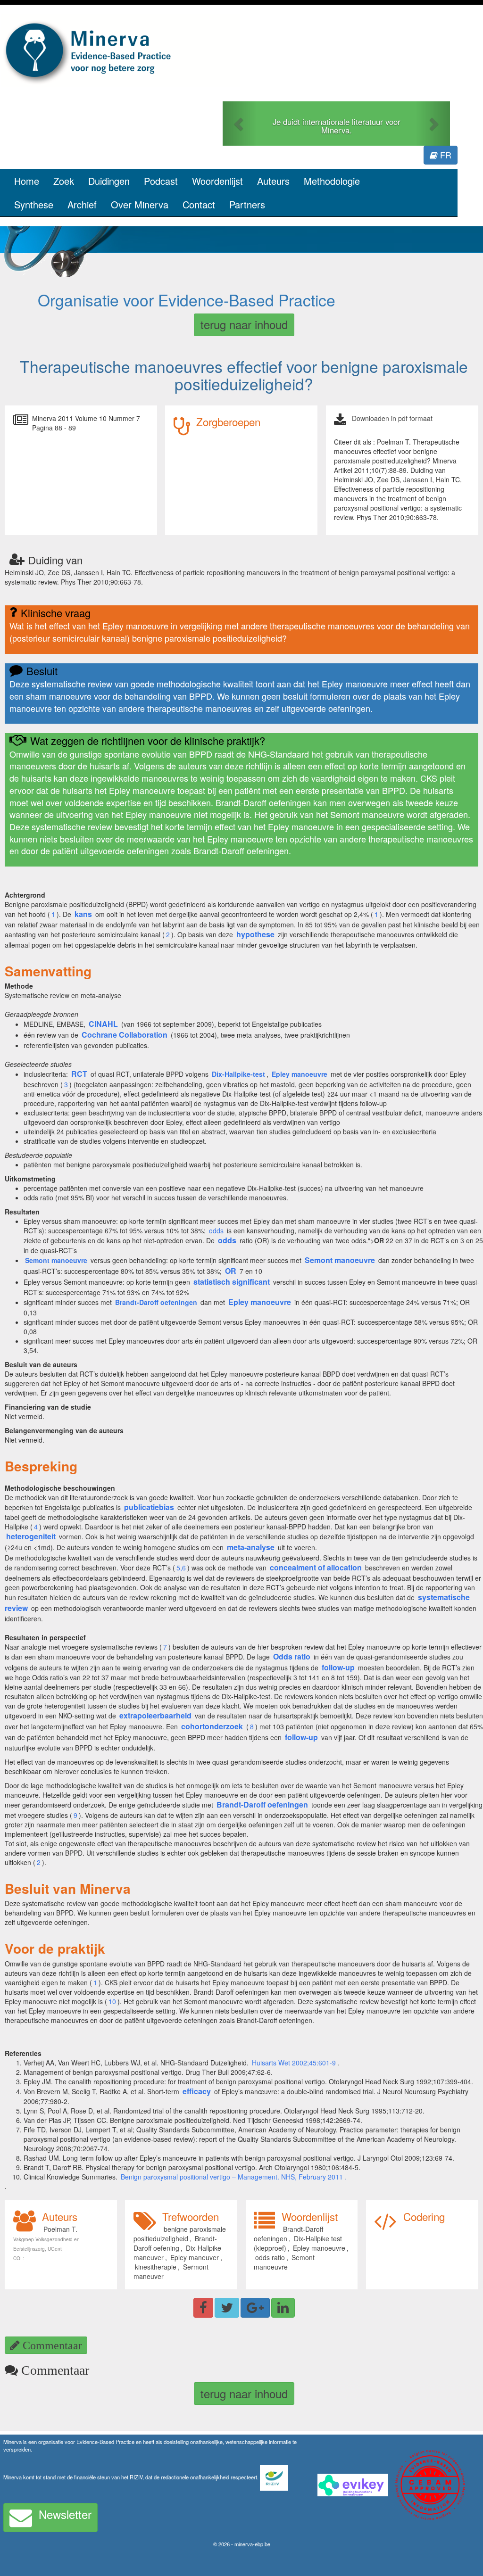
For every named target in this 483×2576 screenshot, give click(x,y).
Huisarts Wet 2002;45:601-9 (294, 2063)
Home (27, 181)
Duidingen (109, 181)
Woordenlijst (217, 181)
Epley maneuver (195, 2257)
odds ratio (270, 2257)
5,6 (181, 1568)
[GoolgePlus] (255, 2308)
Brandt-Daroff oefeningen (288, 2234)
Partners (247, 204)
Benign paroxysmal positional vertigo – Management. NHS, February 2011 (232, 2177)
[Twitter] (227, 2308)
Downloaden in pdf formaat (392, 418)
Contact (199, 204)
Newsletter (65, 2514)
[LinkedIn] (283, 2308)
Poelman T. (60, 2229)
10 (112, 2001)
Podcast (161, 181)
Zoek (64, 181)
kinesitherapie (156, 2267)
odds (216, 1230)
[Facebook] (203, 2308)
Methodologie (332, 181)
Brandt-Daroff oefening (175, 2243)
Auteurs (273, 181)
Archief (82, 204)
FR (445, 155)
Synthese (34, 204)
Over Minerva (140, 204)
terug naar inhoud (244, 324)
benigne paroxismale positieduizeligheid (180, 2234)
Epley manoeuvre (319, 2248)
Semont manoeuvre (284, 2262)
